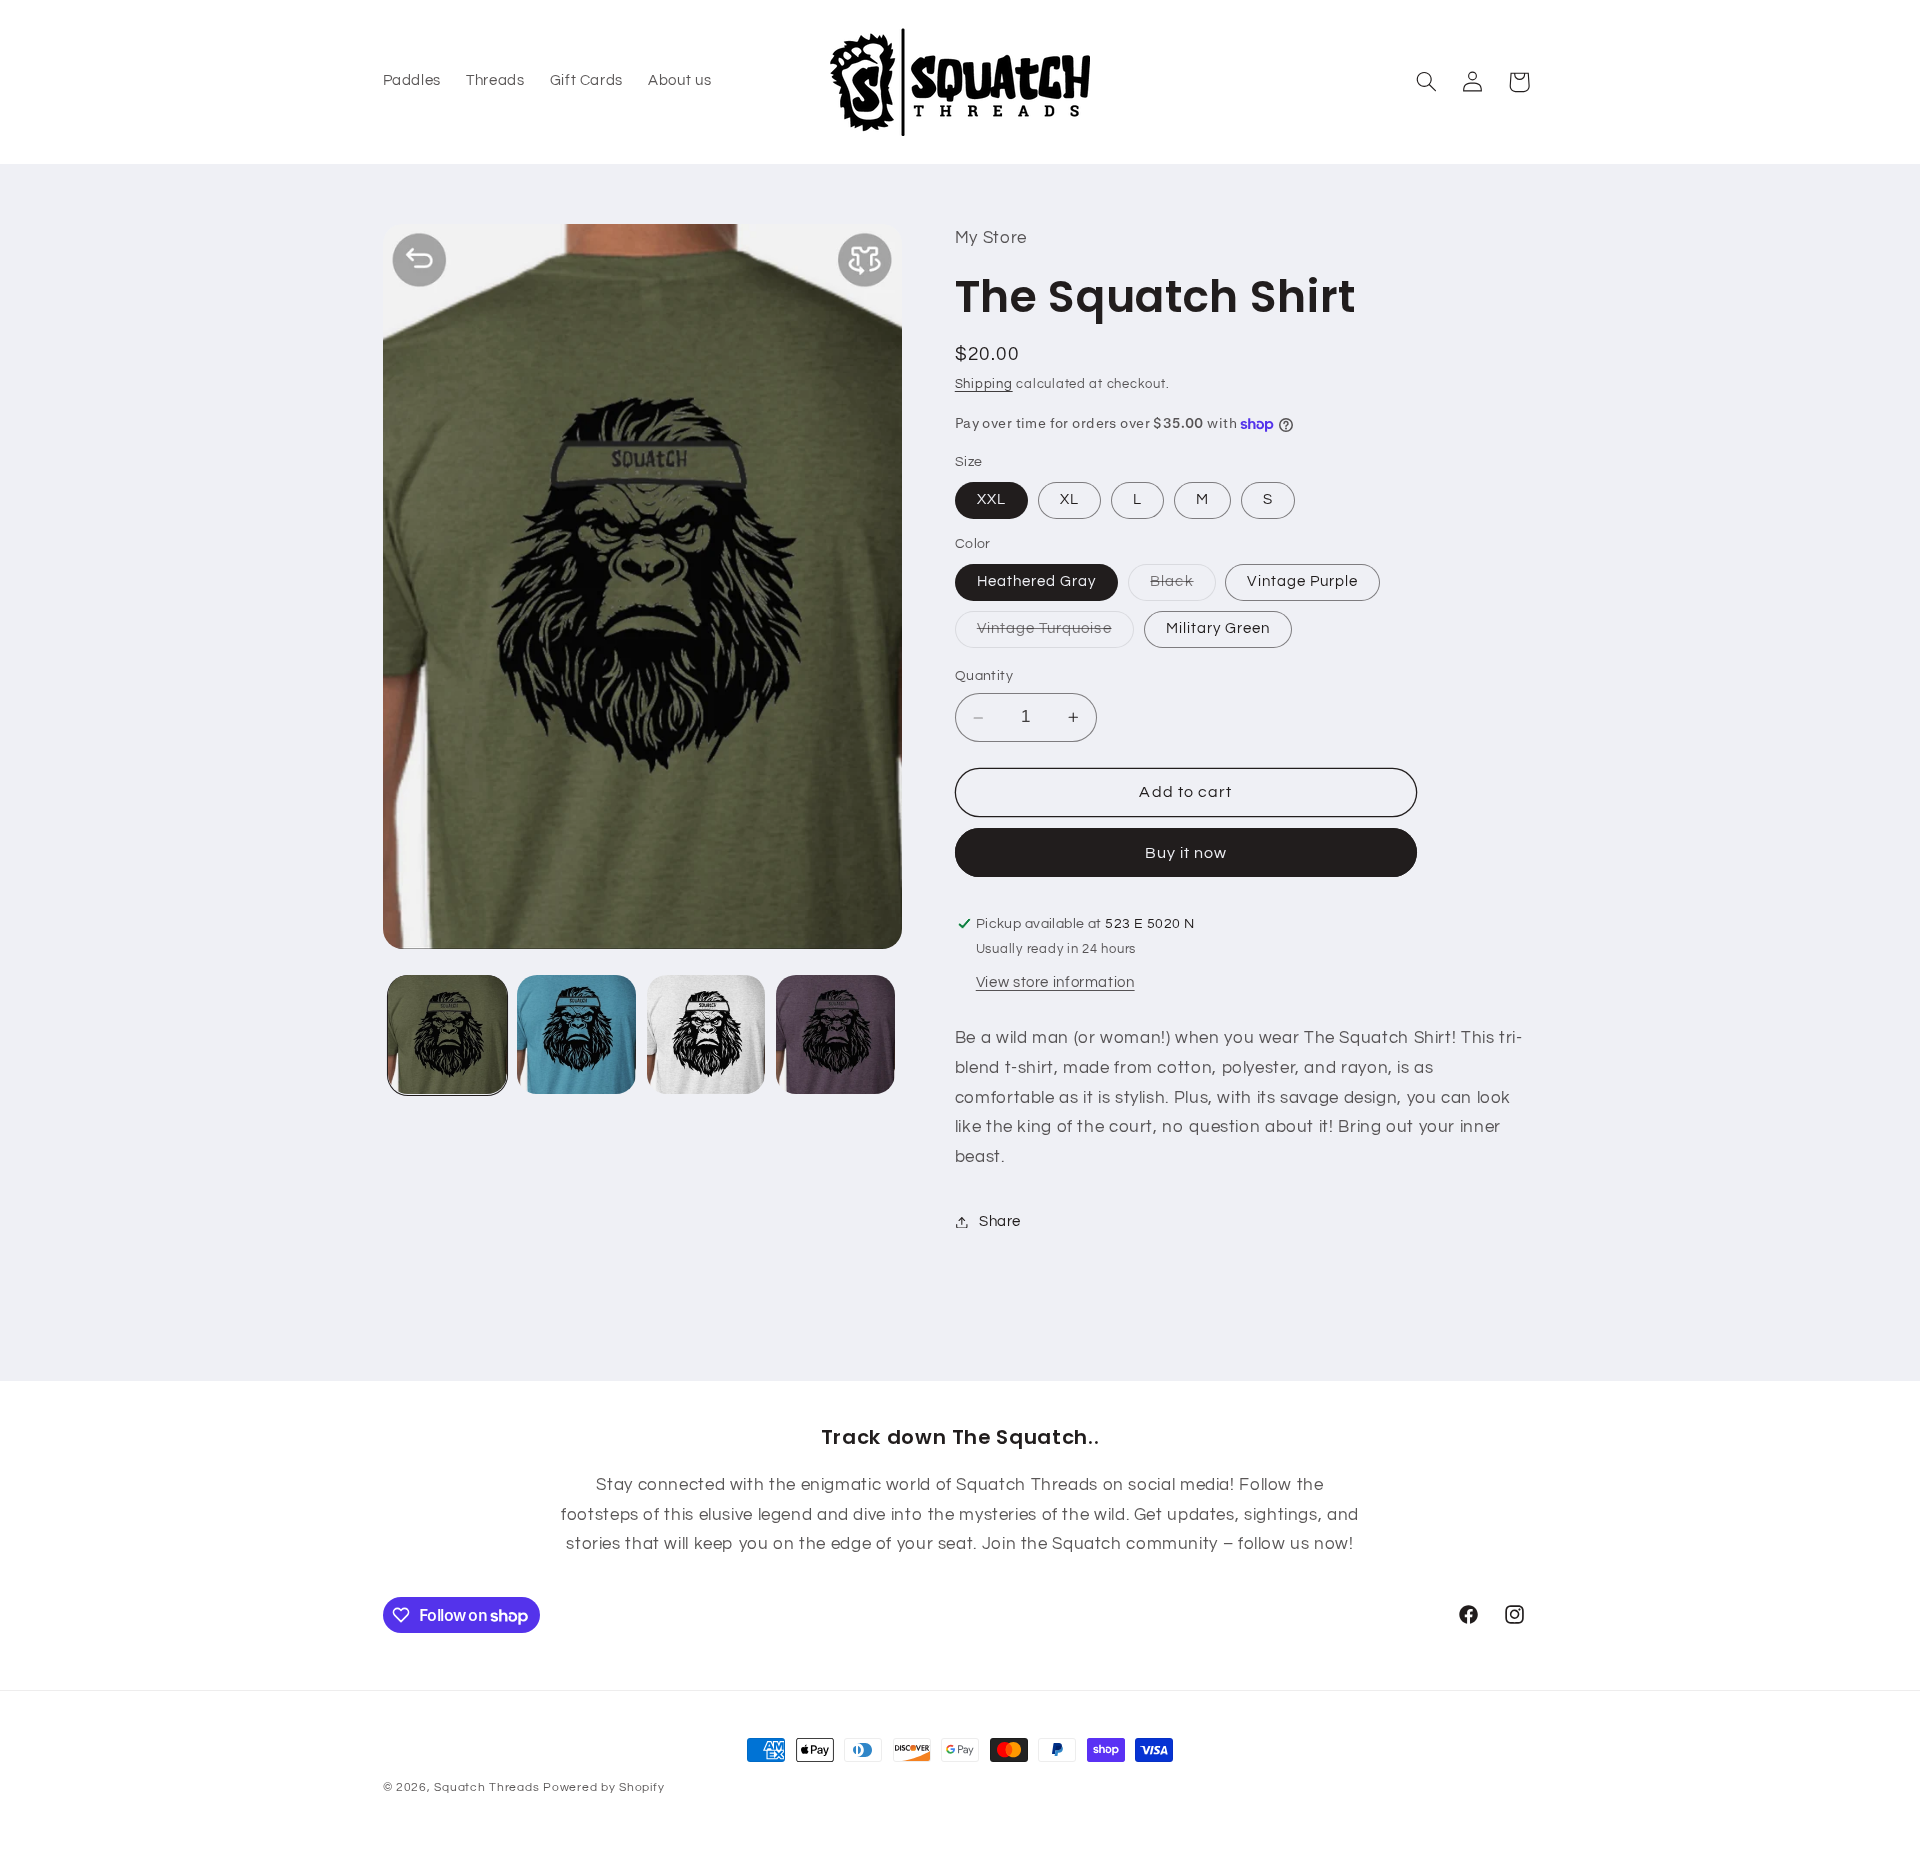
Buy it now (1186, 853)
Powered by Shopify (603, 1787)
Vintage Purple (1302, 581)
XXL (991, 499)
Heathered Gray (1037, 581)
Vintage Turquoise (1055, 634)
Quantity (984, 677)
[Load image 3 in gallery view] (706, 1034)
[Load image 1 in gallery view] (447, 1034)
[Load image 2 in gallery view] (576, 1034)
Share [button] (1000, 1221)
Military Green (1218, 628)
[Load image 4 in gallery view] (835, 1034)
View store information (1055, 982)
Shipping (984, 385)
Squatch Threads (486, 1787)
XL (1069, 499)
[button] (1426, 82)
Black (1182, 587)
